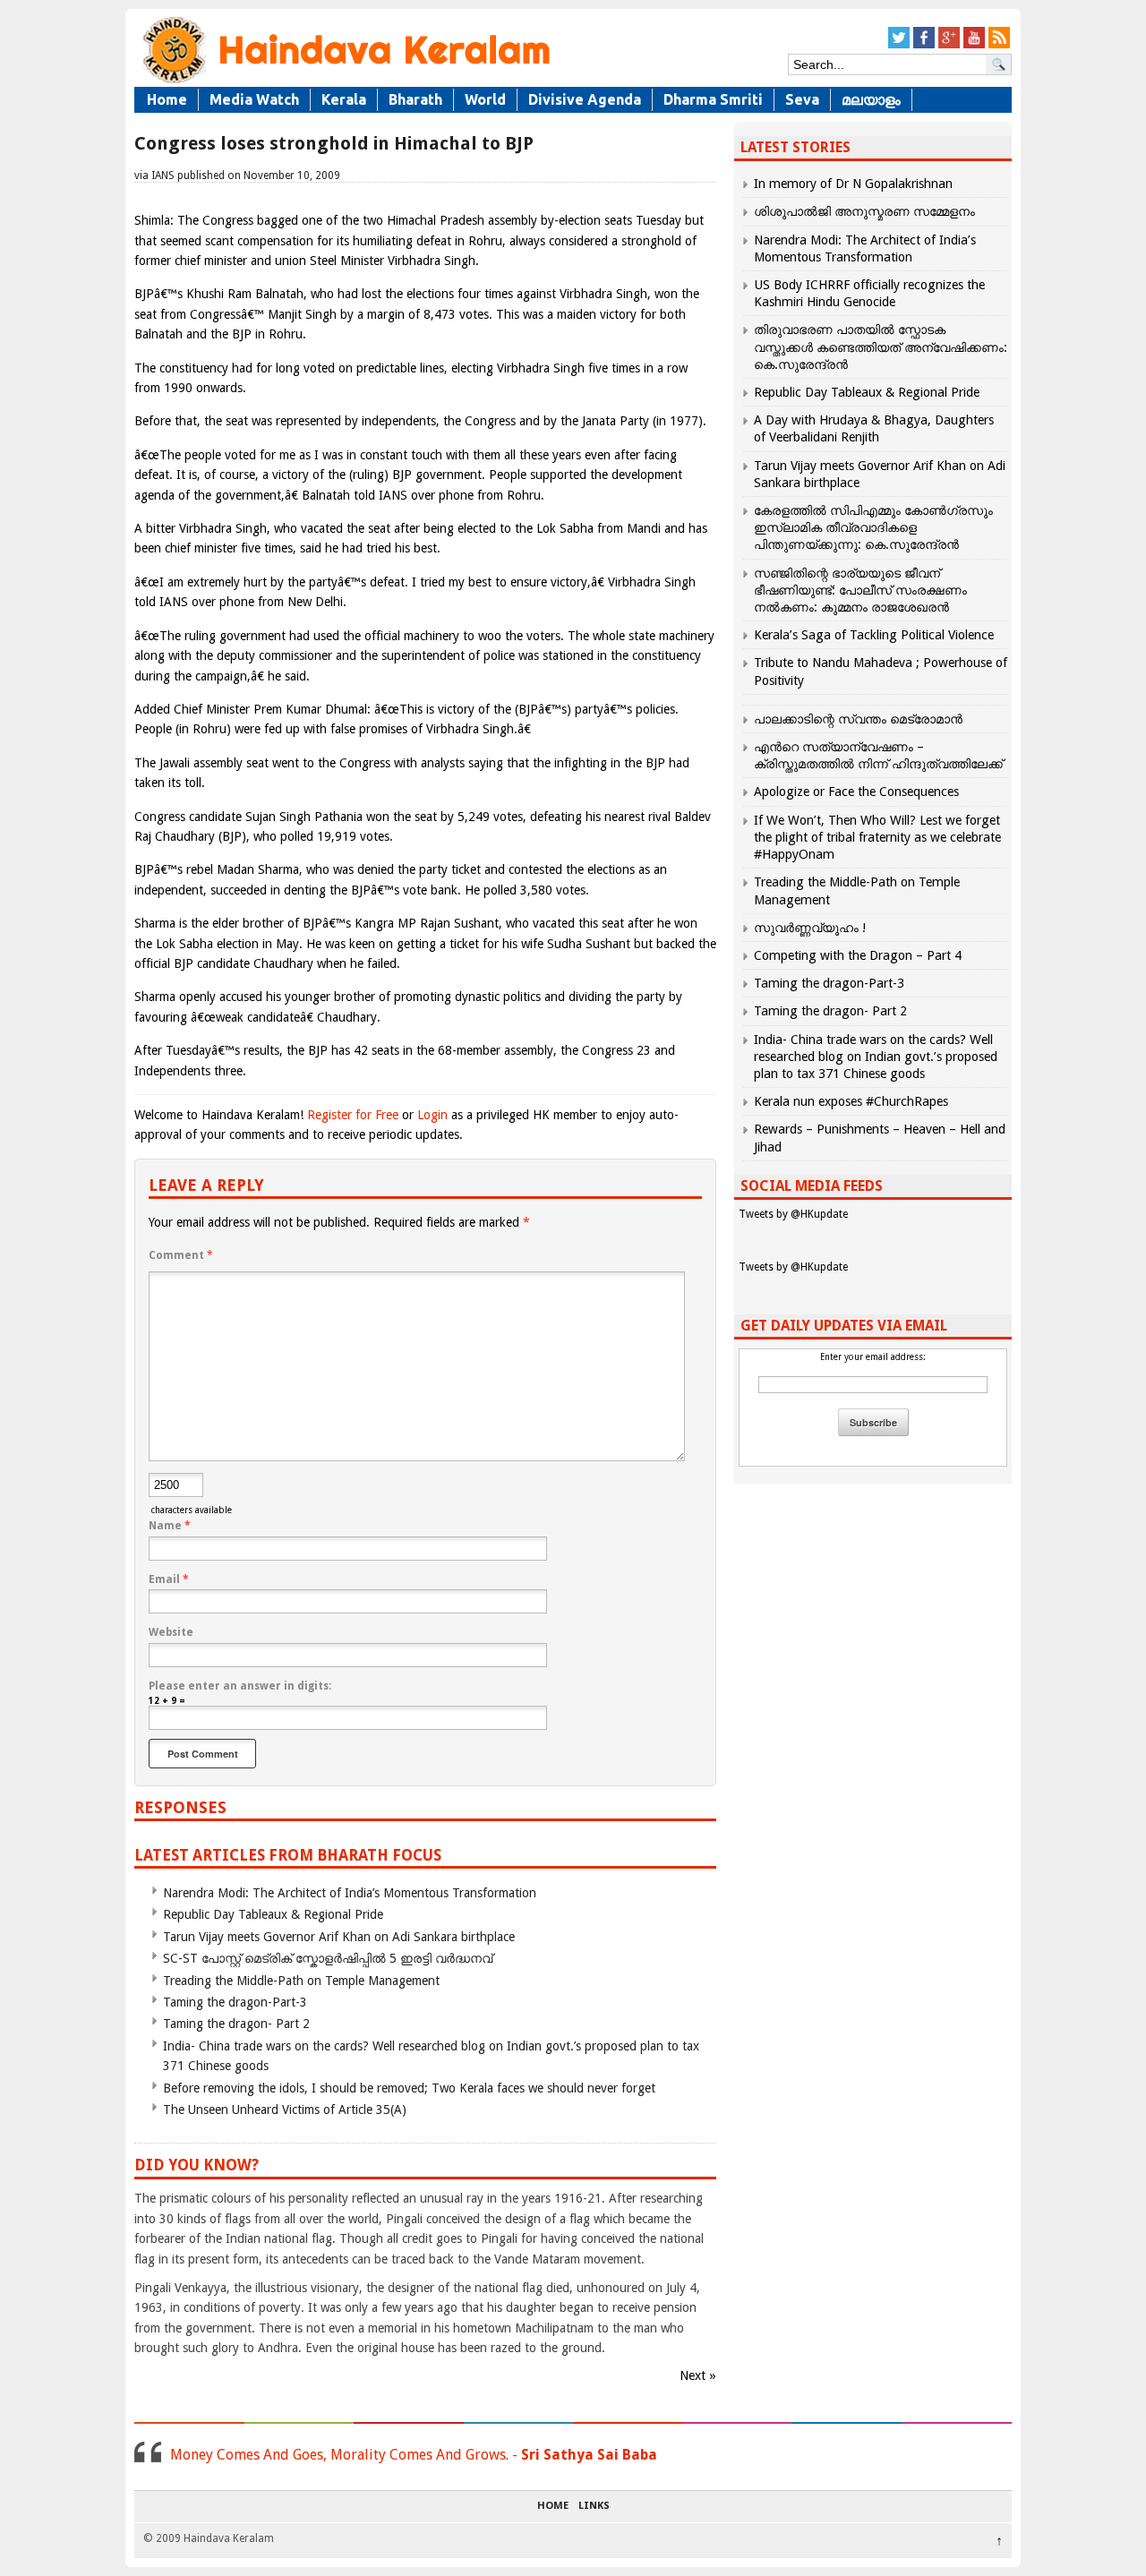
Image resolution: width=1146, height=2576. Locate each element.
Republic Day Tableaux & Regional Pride (273, 1914)
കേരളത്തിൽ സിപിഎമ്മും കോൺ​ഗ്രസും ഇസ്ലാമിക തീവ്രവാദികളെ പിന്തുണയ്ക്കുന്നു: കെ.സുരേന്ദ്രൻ (873, 527)
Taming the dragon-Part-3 (235, 2002)
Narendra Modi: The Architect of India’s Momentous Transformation (350, 1893)
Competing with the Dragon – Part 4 (858, 955)
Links (594, 2506)
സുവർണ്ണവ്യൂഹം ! (810, 928)
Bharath (415, 99)
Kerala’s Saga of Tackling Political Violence (874, 635)
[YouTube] (974, 45)
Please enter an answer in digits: (240, 1686)
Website (171, 1632)
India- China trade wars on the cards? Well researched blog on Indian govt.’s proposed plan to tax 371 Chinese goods (876, 1057)
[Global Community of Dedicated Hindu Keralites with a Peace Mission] (345, 82)
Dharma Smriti (713, 99)
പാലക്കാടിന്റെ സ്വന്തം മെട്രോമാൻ (858, 719)
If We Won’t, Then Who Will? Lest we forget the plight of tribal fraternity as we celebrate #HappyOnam (877, 837)
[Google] (949, 45)
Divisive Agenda (585, 99)
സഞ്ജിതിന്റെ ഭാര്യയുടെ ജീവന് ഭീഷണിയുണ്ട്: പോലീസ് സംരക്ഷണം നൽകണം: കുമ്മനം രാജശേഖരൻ (860, 590)
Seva (802, 99)
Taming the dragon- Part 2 (236, 2024)
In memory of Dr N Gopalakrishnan (853, 184)
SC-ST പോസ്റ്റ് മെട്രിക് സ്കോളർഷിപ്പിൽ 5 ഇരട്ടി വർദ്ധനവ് (328, 1958)
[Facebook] (924, 45)
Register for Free (353, 1115)
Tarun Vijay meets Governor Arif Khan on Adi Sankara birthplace (339, 1937)
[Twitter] (899, 45)
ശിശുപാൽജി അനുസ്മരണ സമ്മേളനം (864, 211)
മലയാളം (871, 99)
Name (170, 1526)
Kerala (344, 99)
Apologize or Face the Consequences (856, 792)
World (485, 99)
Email (169, 1579)
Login (432, 1115)
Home (167, 99)
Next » (698, 2375)
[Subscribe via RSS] (999, 45)
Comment (181, 1255)
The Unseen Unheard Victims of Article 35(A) (285, 2110)
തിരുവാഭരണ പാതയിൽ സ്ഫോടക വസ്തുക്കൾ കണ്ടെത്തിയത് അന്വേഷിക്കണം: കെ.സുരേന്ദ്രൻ (881, 347)
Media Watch (254, 99)
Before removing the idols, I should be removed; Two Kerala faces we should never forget (409, 2088)
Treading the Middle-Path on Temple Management (301, 1981)
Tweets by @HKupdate (793, 1214)
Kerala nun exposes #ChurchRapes (851, 1101)
